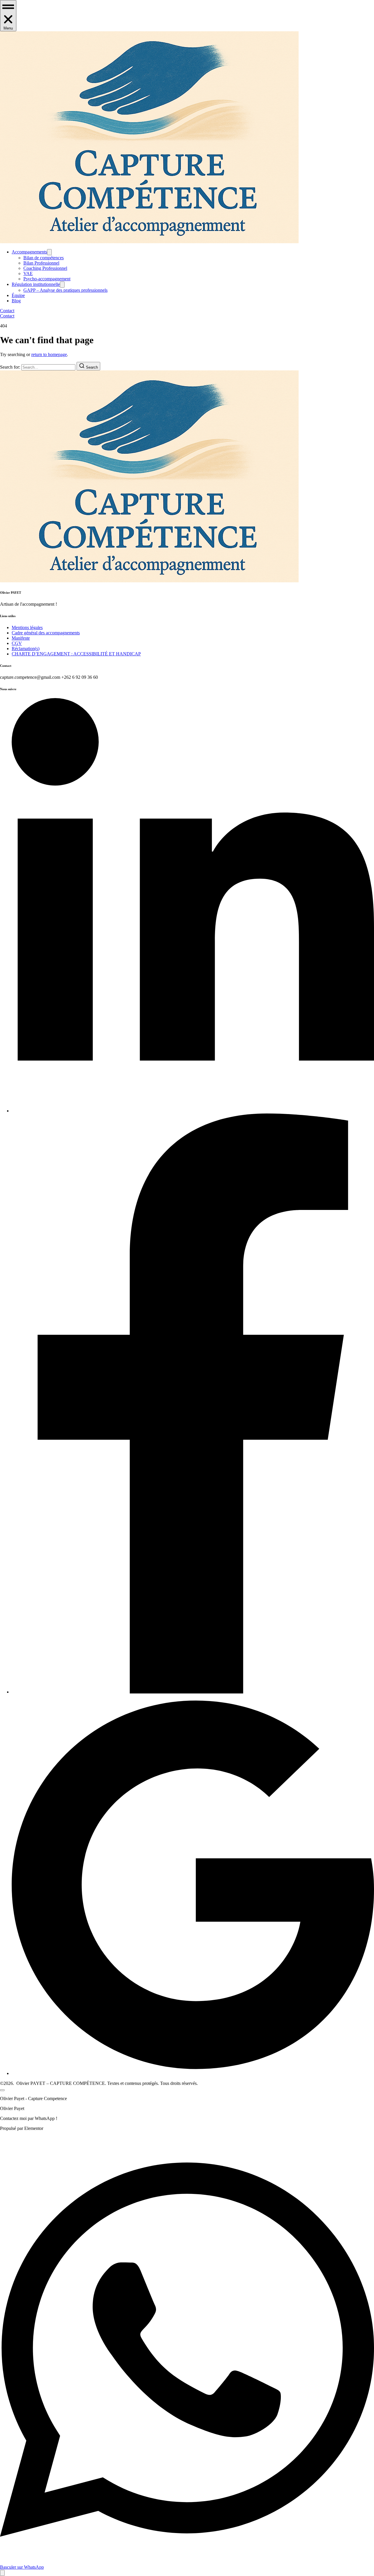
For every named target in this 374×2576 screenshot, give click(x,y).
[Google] (193, 2073)
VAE (28, 273)
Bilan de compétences (44, 258)
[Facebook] (193, 1692)
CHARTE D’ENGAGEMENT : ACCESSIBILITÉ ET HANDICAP (76, 654)
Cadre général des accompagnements (46, 633)
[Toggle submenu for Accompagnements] (49, 252)
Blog (16, 301)
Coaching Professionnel (45, 268)
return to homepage (49, 354)
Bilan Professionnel (41, 263)
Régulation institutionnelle (36, 284)
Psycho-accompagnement (47, 279)
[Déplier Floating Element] (2, 2573)
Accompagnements (29, 252)
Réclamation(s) (26, 649)
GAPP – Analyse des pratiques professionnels (65, 290)
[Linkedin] (193, 1111)
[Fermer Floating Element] (2, 2090)
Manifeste (21, 638)
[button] (8, 16)
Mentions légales (27, 627)
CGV (17, 643)
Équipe (18, 295)
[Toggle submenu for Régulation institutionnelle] (62, 285)
